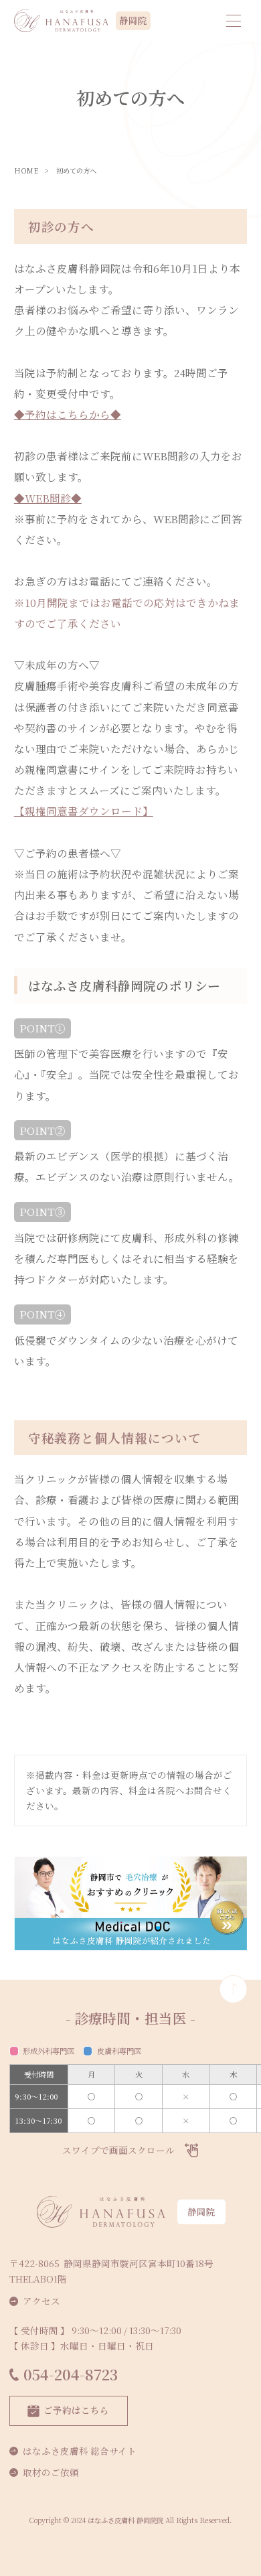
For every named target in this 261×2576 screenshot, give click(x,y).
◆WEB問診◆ (48, 498)
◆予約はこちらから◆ (68, 414)
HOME (26, 171)
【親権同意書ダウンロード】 (84, 811)
